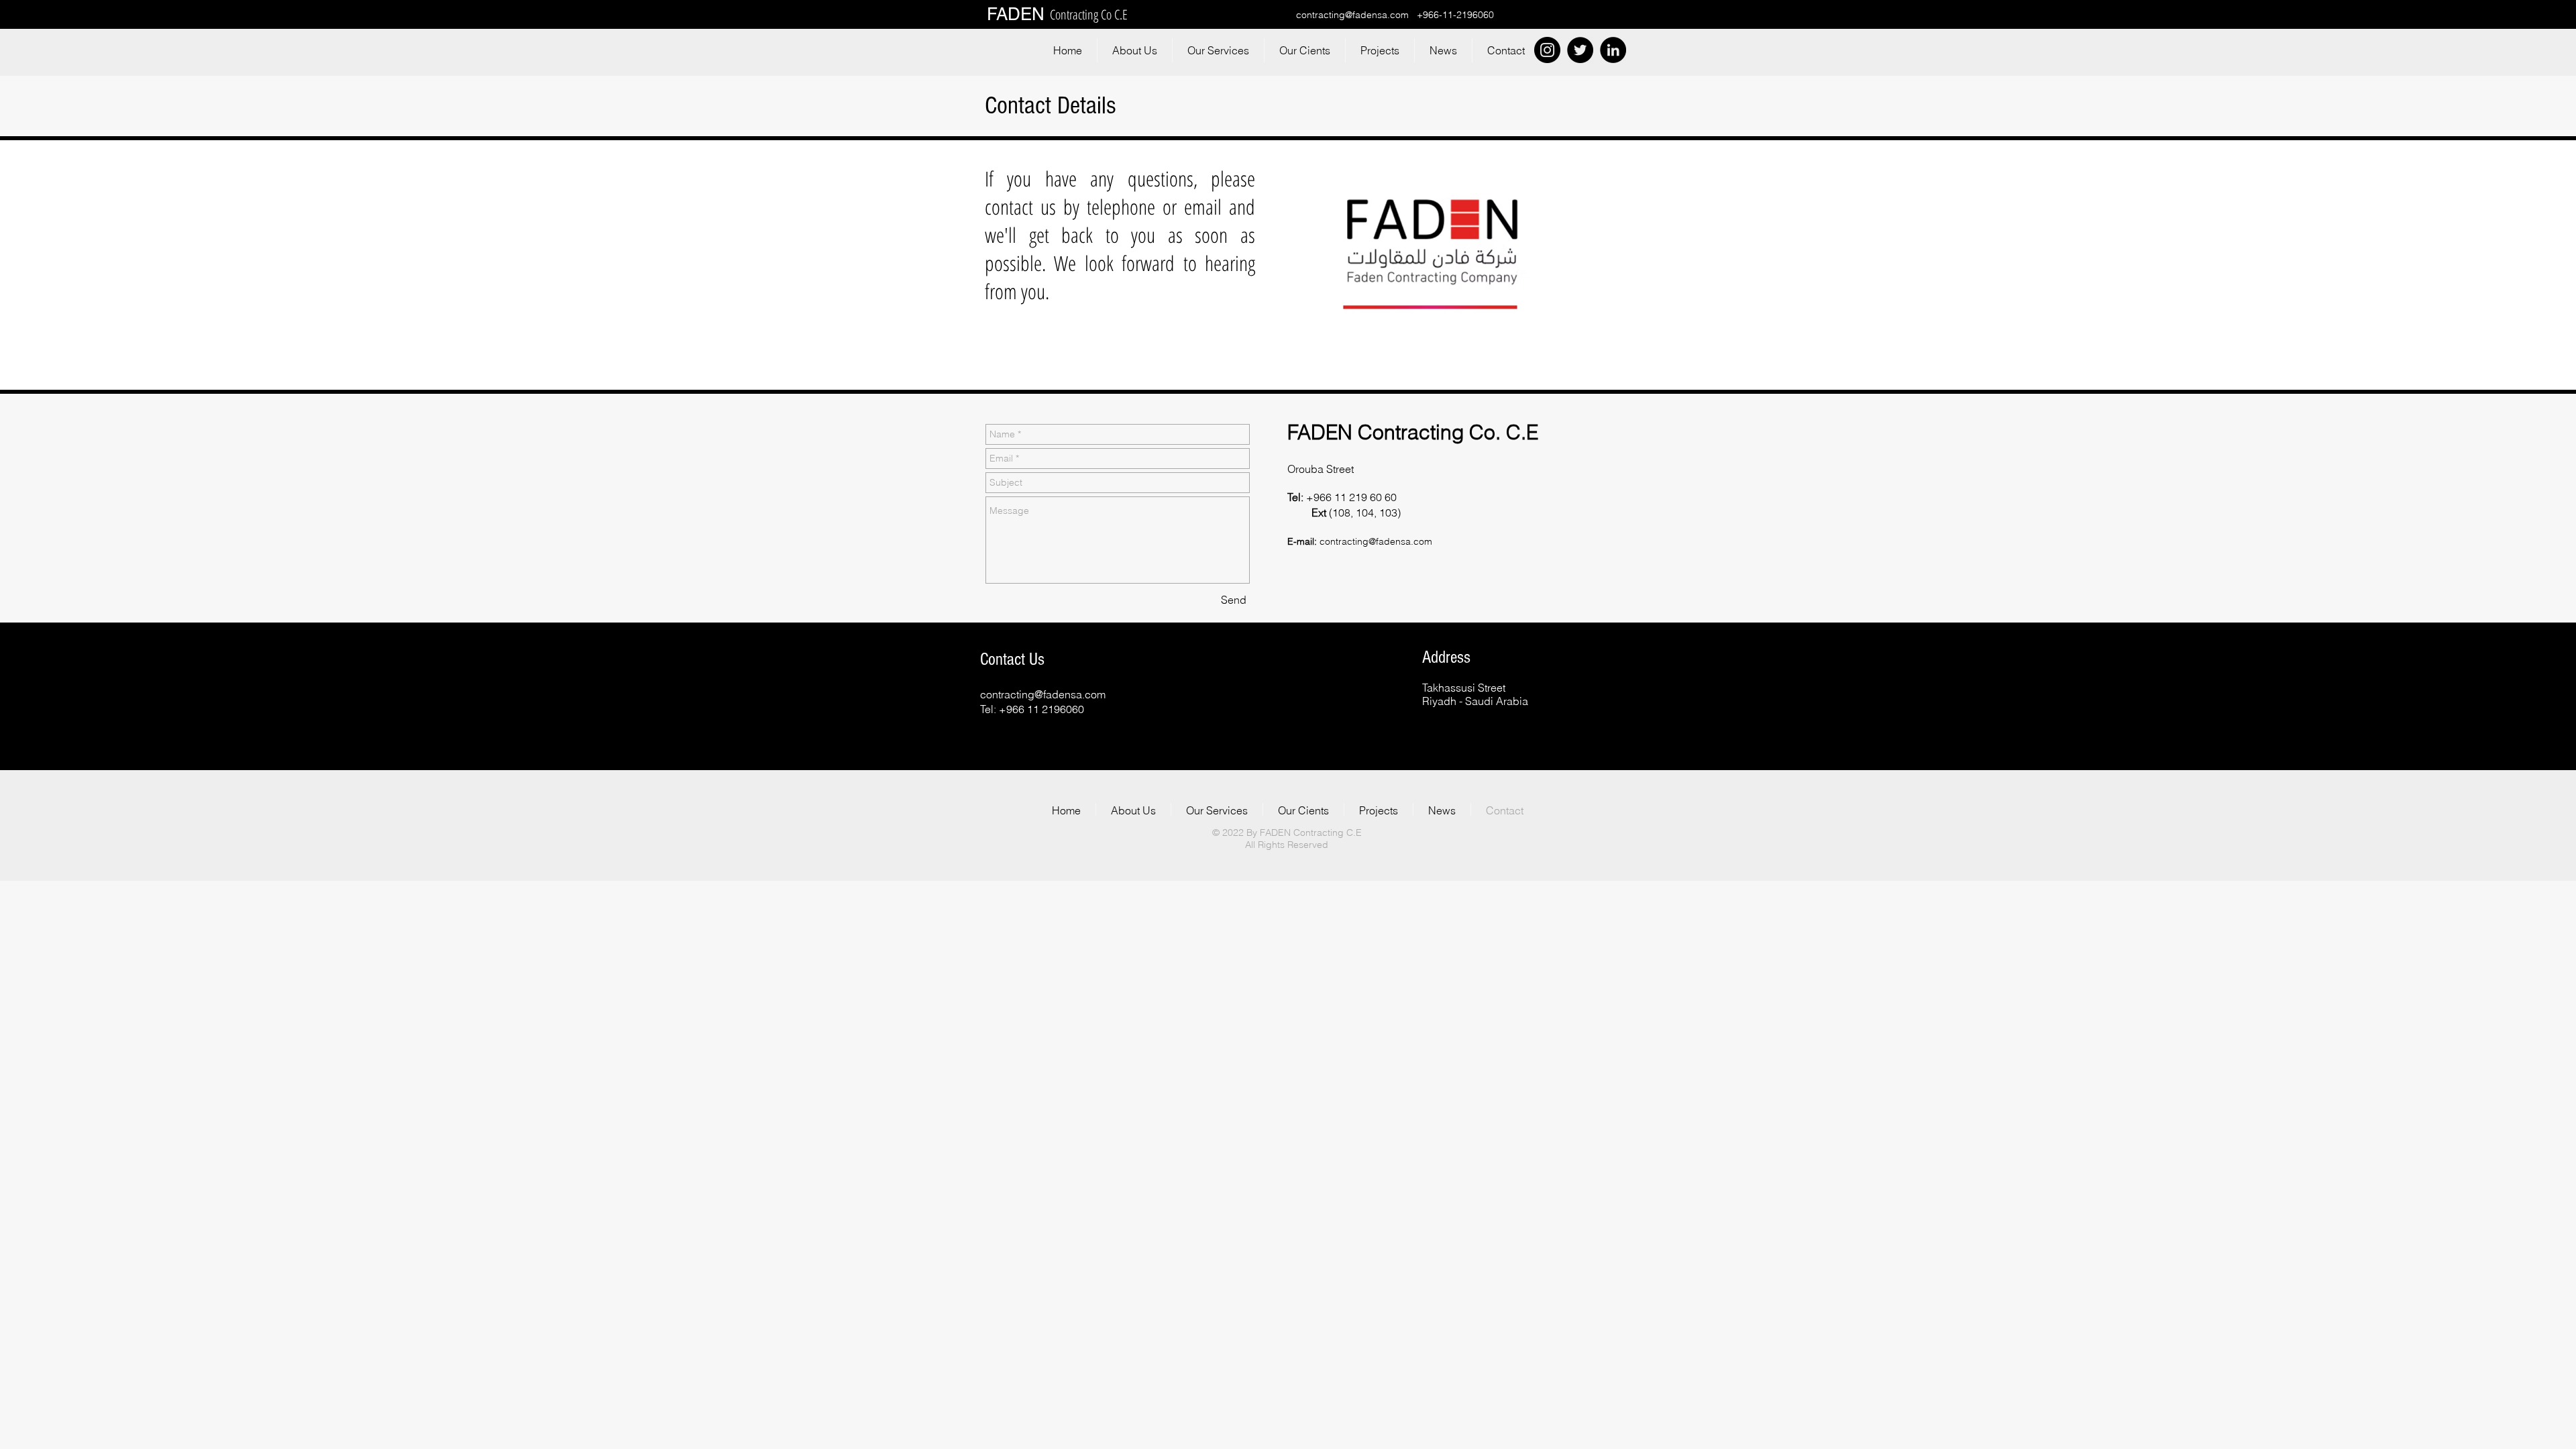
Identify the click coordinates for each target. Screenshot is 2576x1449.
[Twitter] (1580, 50)
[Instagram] (1547, 50)
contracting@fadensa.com (1352, 15)
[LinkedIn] (1613, 50)
